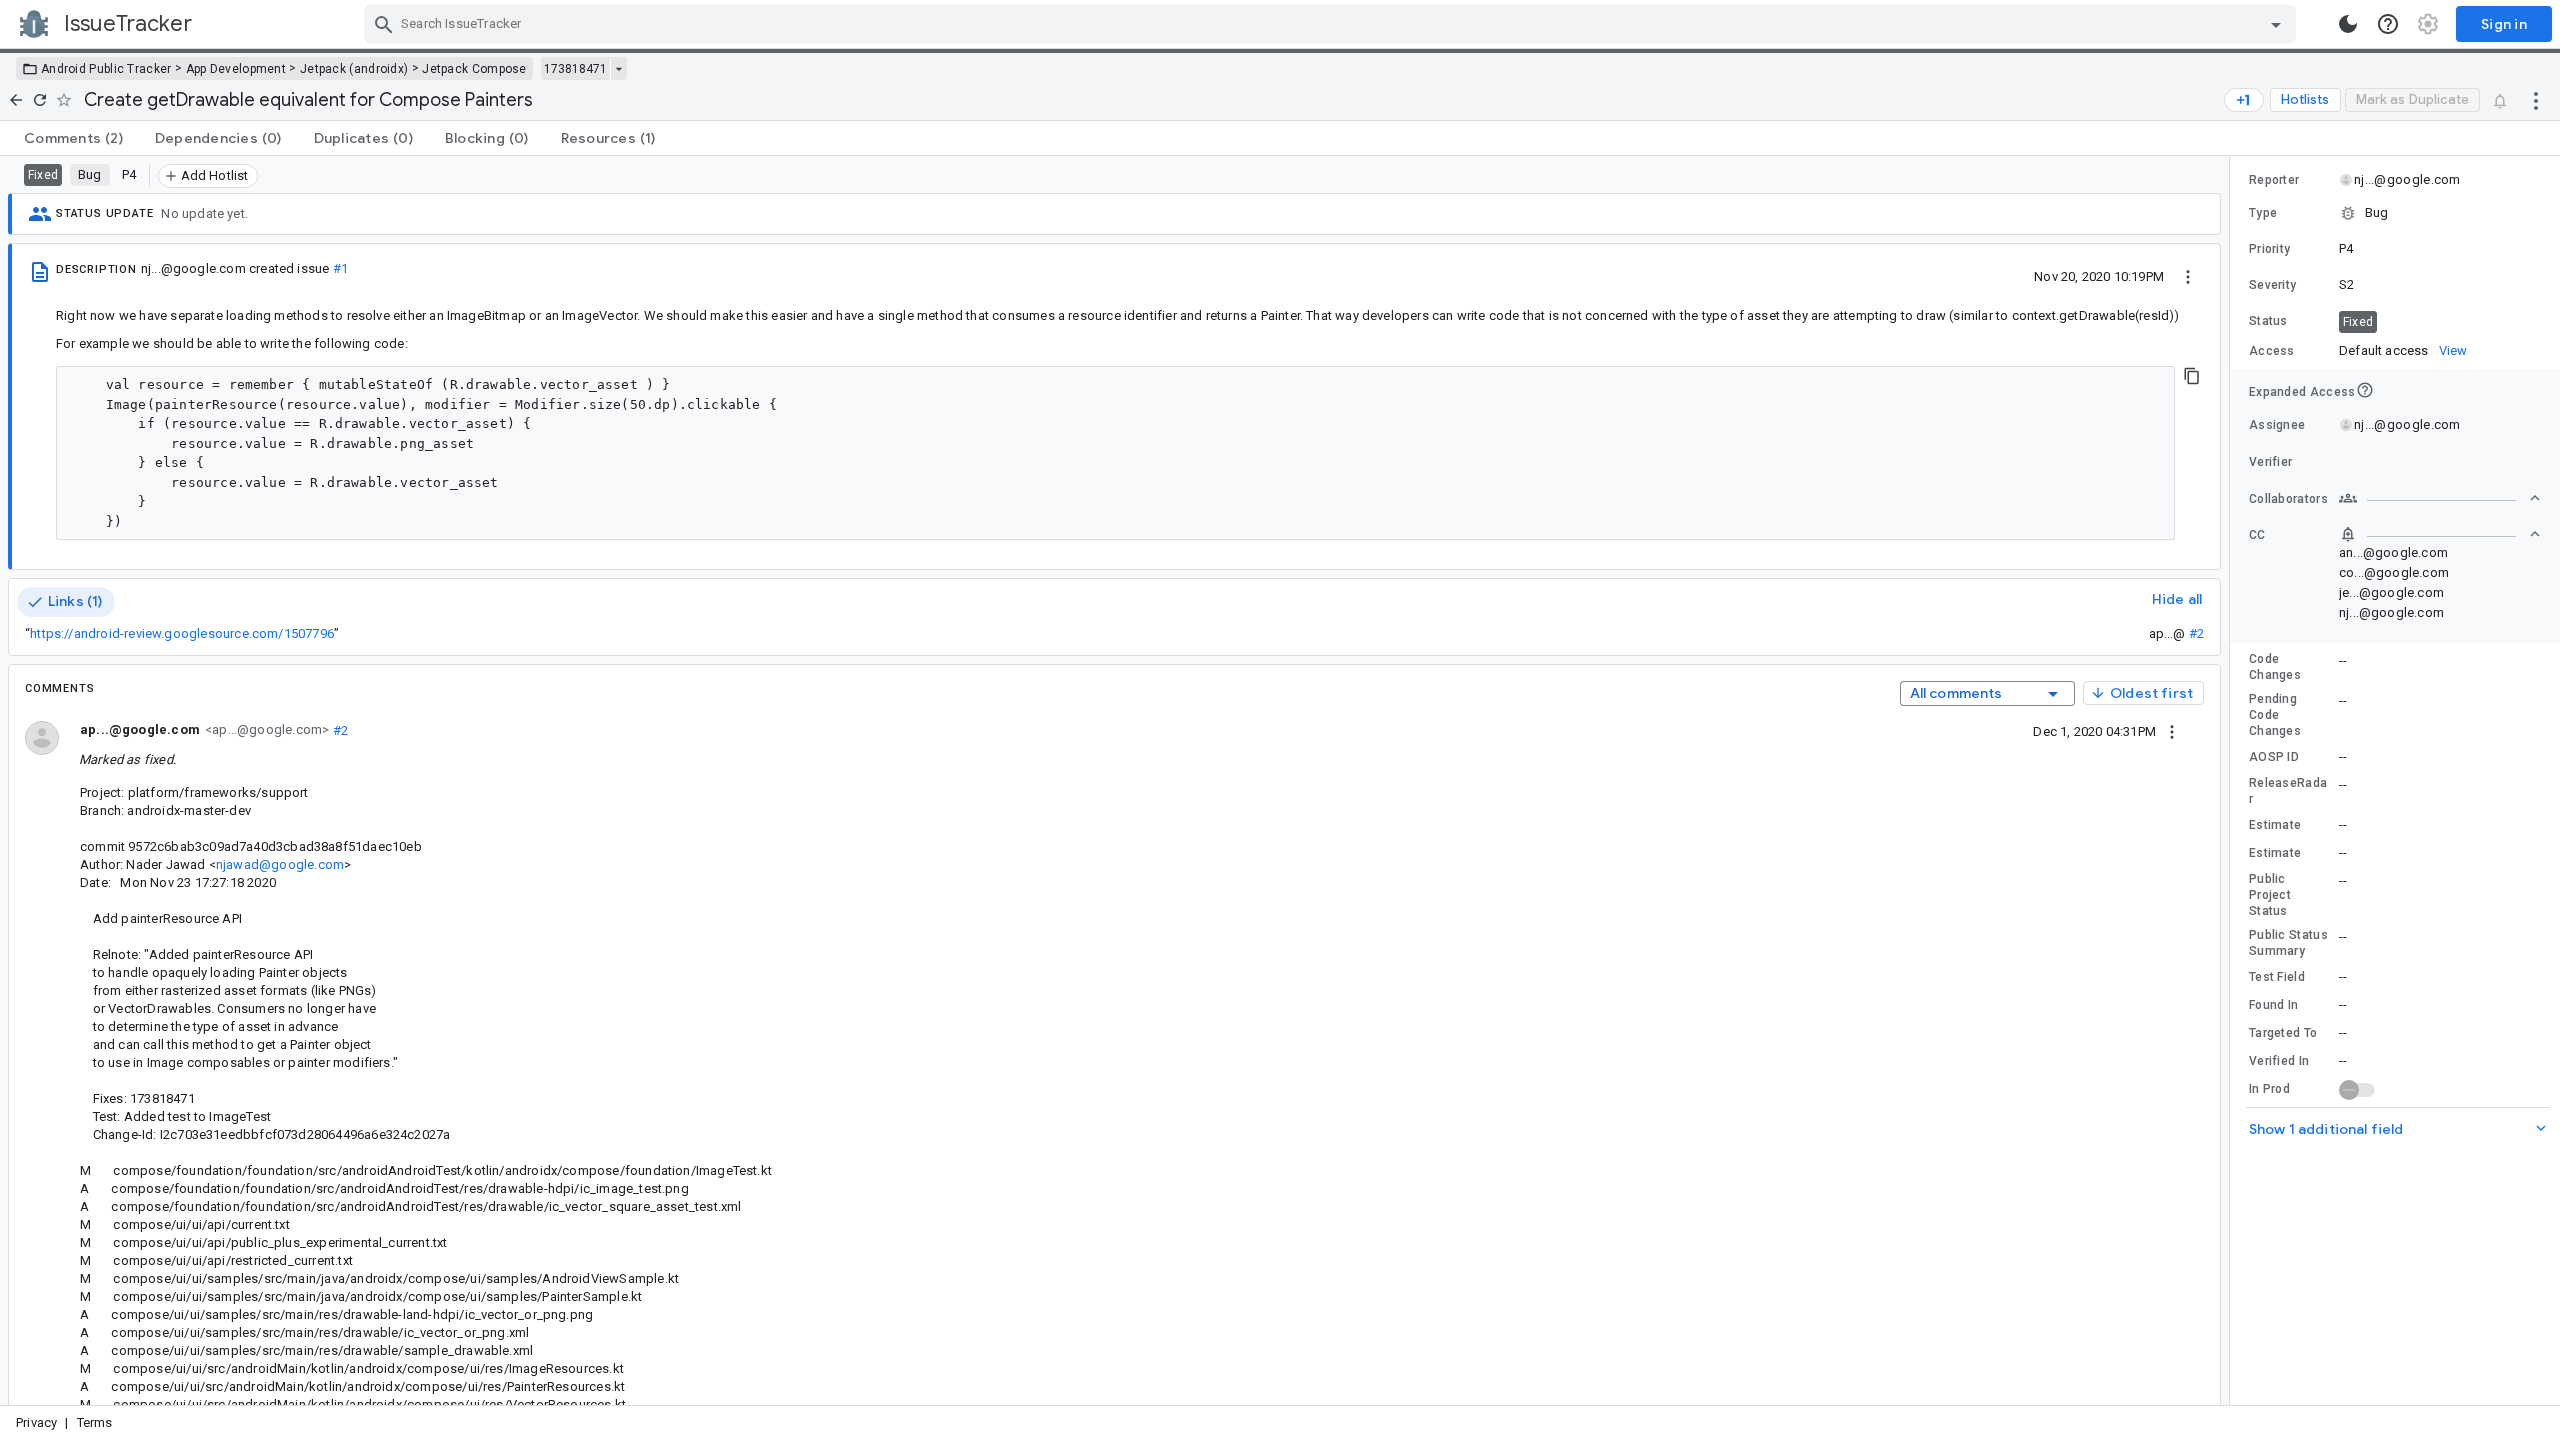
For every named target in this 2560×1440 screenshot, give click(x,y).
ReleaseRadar (2288, 791)
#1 (340, 268)
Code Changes (2275, 667)
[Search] (384, 24)
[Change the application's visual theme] (2348, 24)
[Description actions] (2188, 276)
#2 (2196, 633)
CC (2257, 535)
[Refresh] (40, 100)
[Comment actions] (2172, 731)
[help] (2388, 24)
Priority (2269, 249)
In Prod (2269, 1089)
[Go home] (16, 100)
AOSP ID (2274, 757)
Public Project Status (2270, 895)
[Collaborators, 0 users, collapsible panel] (2440, 498)
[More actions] (2536, 100)
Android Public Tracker (106, 69)
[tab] (73, 138)
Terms (95, 1422)
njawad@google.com (280, 864)
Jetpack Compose (474, 69)
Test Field (2277, 977)
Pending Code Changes (2275, 715)
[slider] (2233, 780)
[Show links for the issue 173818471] (618, 69)
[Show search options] (2276, 24)
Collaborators (2288, 499)
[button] (2395, 213)
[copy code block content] (2192, 376)
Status (2268, 321)
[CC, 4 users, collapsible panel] (2440, 534)
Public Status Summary (2288, 943)
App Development (236, 69)
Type (2263, 213)
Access (2272, 351)
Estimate (2275, 825)
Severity (2272, 285)
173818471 (575, 69)
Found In (2273, 1005)
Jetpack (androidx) (354, 69)
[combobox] (1332, 24)
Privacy (36, 1422)
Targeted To (2283, 1033)
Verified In (2279, 1061)
